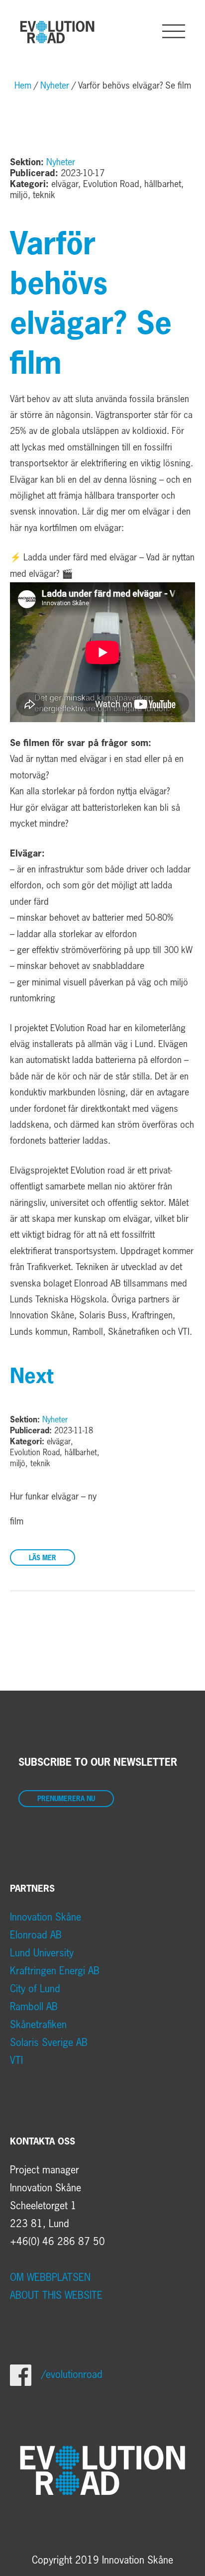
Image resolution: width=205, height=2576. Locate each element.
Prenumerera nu (66, 1799)
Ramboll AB (34, 2007)
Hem (23, 86)
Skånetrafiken (38, 2025)
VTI (16, 2061)
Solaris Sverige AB (49, 2043)
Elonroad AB (36, 1935)
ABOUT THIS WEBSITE (56, 2296)
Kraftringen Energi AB (55, 1971)
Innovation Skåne (46, 1918)
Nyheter (55, 86)
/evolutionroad (72, 2375)
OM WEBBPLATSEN (50, 2278)
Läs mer (43, 1558)
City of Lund (35, 1989)
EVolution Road (57, 32)
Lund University (42, 1953)
